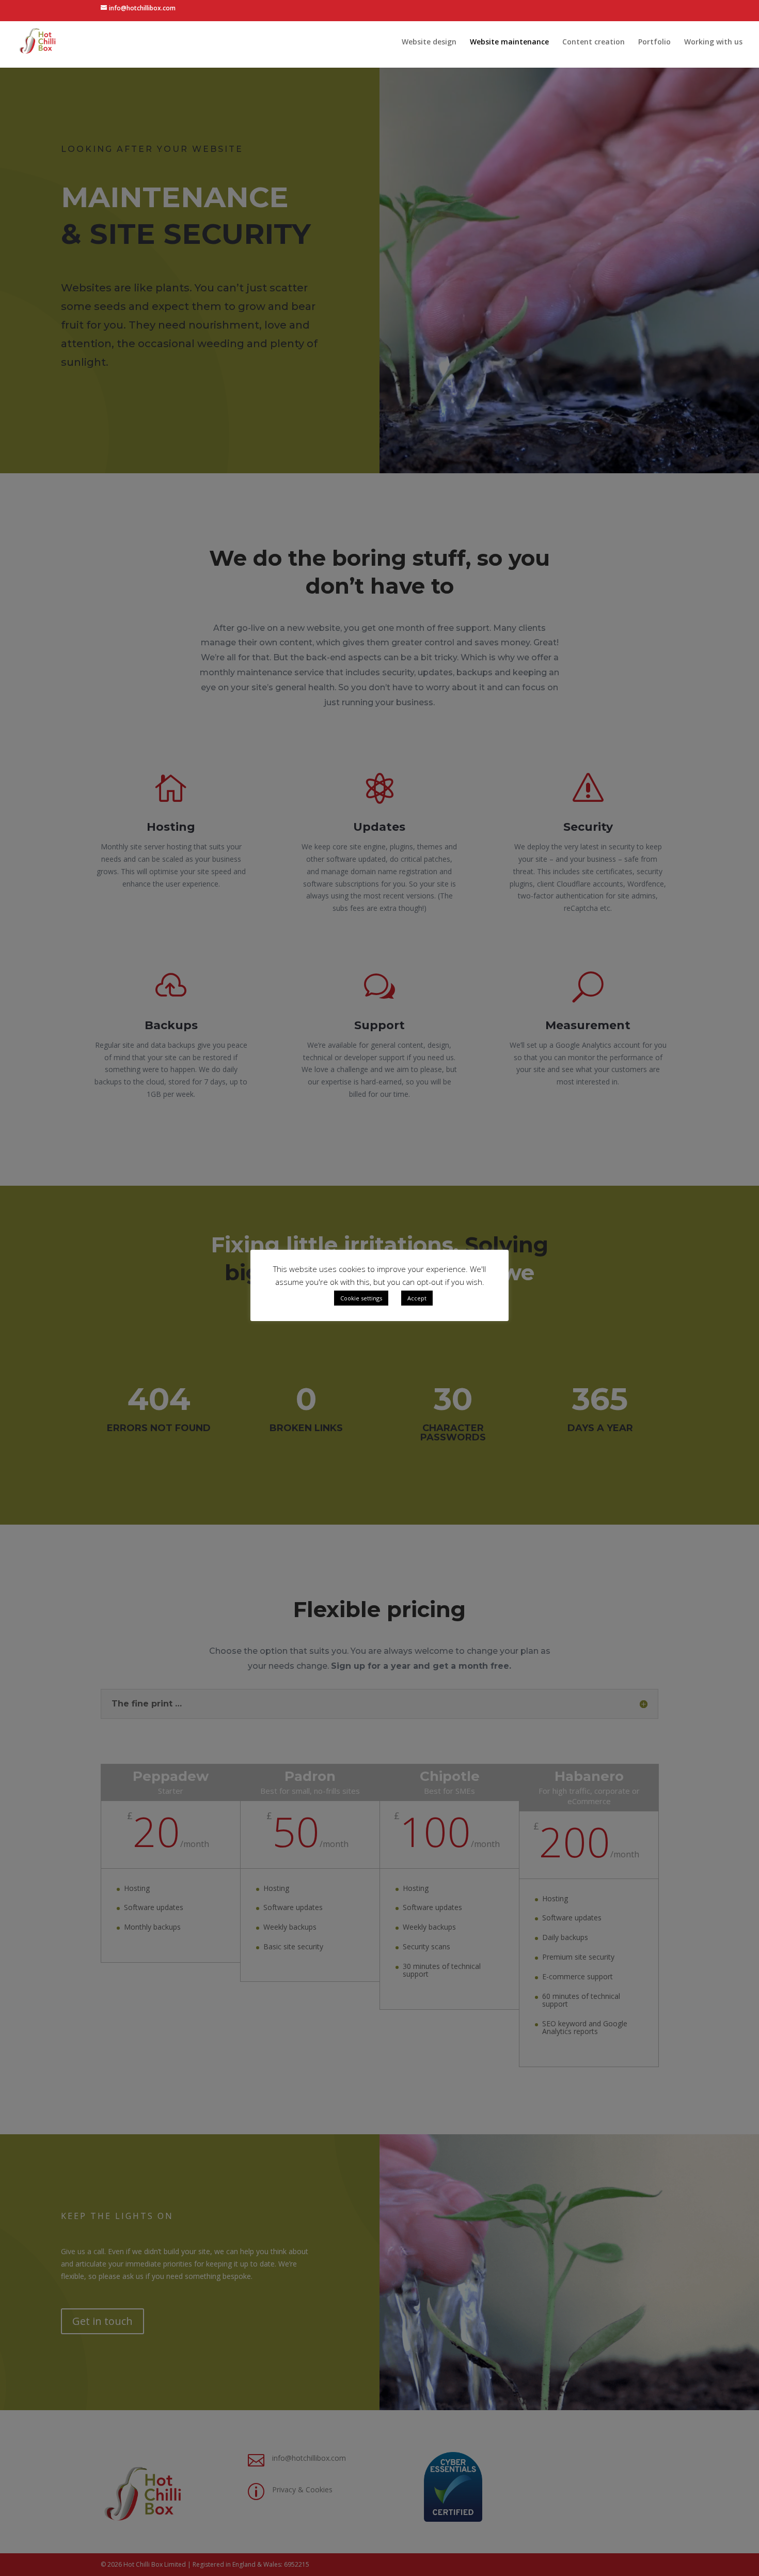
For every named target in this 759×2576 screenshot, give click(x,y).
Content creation (594, 42)
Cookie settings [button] (361, 1298)
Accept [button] (417, 1298)
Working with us (713, 42)
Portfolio (654, 42)
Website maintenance (509, 42)
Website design (429, 42)
